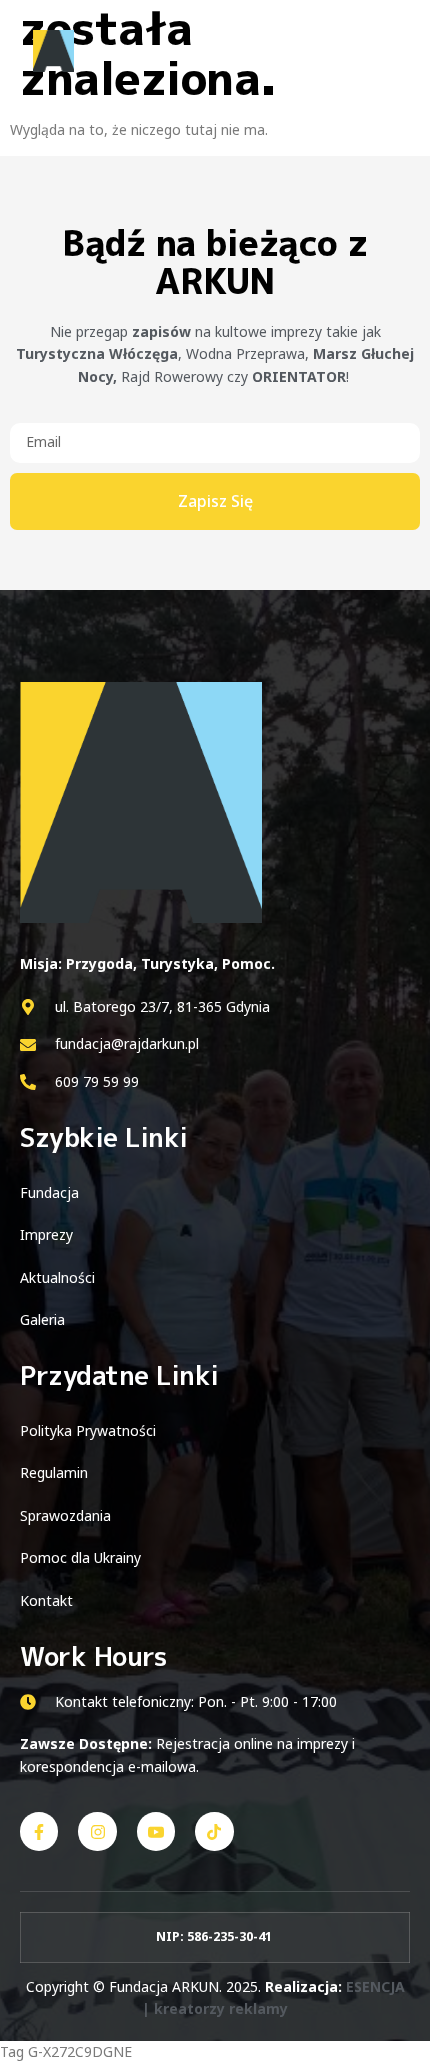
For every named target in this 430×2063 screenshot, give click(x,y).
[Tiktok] (214, 1831)
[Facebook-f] (39, 1831)
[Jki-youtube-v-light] (156, 1831)
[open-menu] (388, 52)
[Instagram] (97, 1831)
